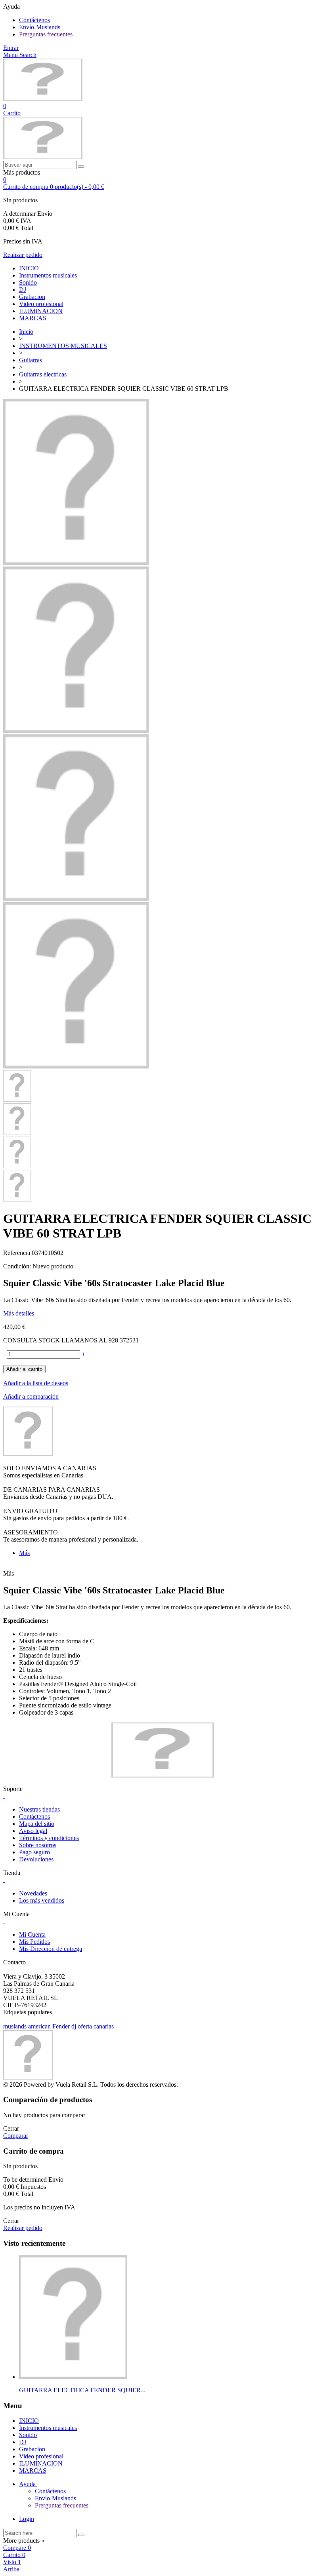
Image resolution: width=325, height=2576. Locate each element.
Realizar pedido (23, 255)
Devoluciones (36, 1859)
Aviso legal (33, 1831)
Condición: (18, 1266)
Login (27, 2519)
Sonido (28, 282)
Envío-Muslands (40, 27)
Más (24, 1553)
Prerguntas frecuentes (46, 34)
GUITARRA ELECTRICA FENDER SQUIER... (82, 2390)
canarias (104, 2026)
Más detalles (19, 1313)
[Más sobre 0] (73, 2377)
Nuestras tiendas (39, 1809)
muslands (16, 2026)
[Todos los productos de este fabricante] (28, 1454)
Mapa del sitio (37, 1824)
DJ (23, 290)
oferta (86, 2026)
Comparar (16, 2136)
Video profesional (41, 304)
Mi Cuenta (32, 1934)
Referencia (17, 1253)
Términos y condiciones (49, 1838)
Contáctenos (34, 20)
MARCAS (33, 318)
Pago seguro (34, 1852)
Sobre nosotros (38, 1845)
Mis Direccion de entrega (51, 1949)
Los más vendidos (42, 1900)
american (40, 2026)
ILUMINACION (41, 311)
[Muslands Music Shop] (43, 99)
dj (75, 2026)
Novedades (33, 1893)
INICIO (29, 268)
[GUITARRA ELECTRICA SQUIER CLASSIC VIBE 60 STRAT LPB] (76, 563)
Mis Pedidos (34, 1942)
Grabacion (32, 297)
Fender (62, 2026)
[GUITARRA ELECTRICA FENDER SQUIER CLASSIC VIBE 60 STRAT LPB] (76, 731)
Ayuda (28, 2484)
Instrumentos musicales (48, 275)
